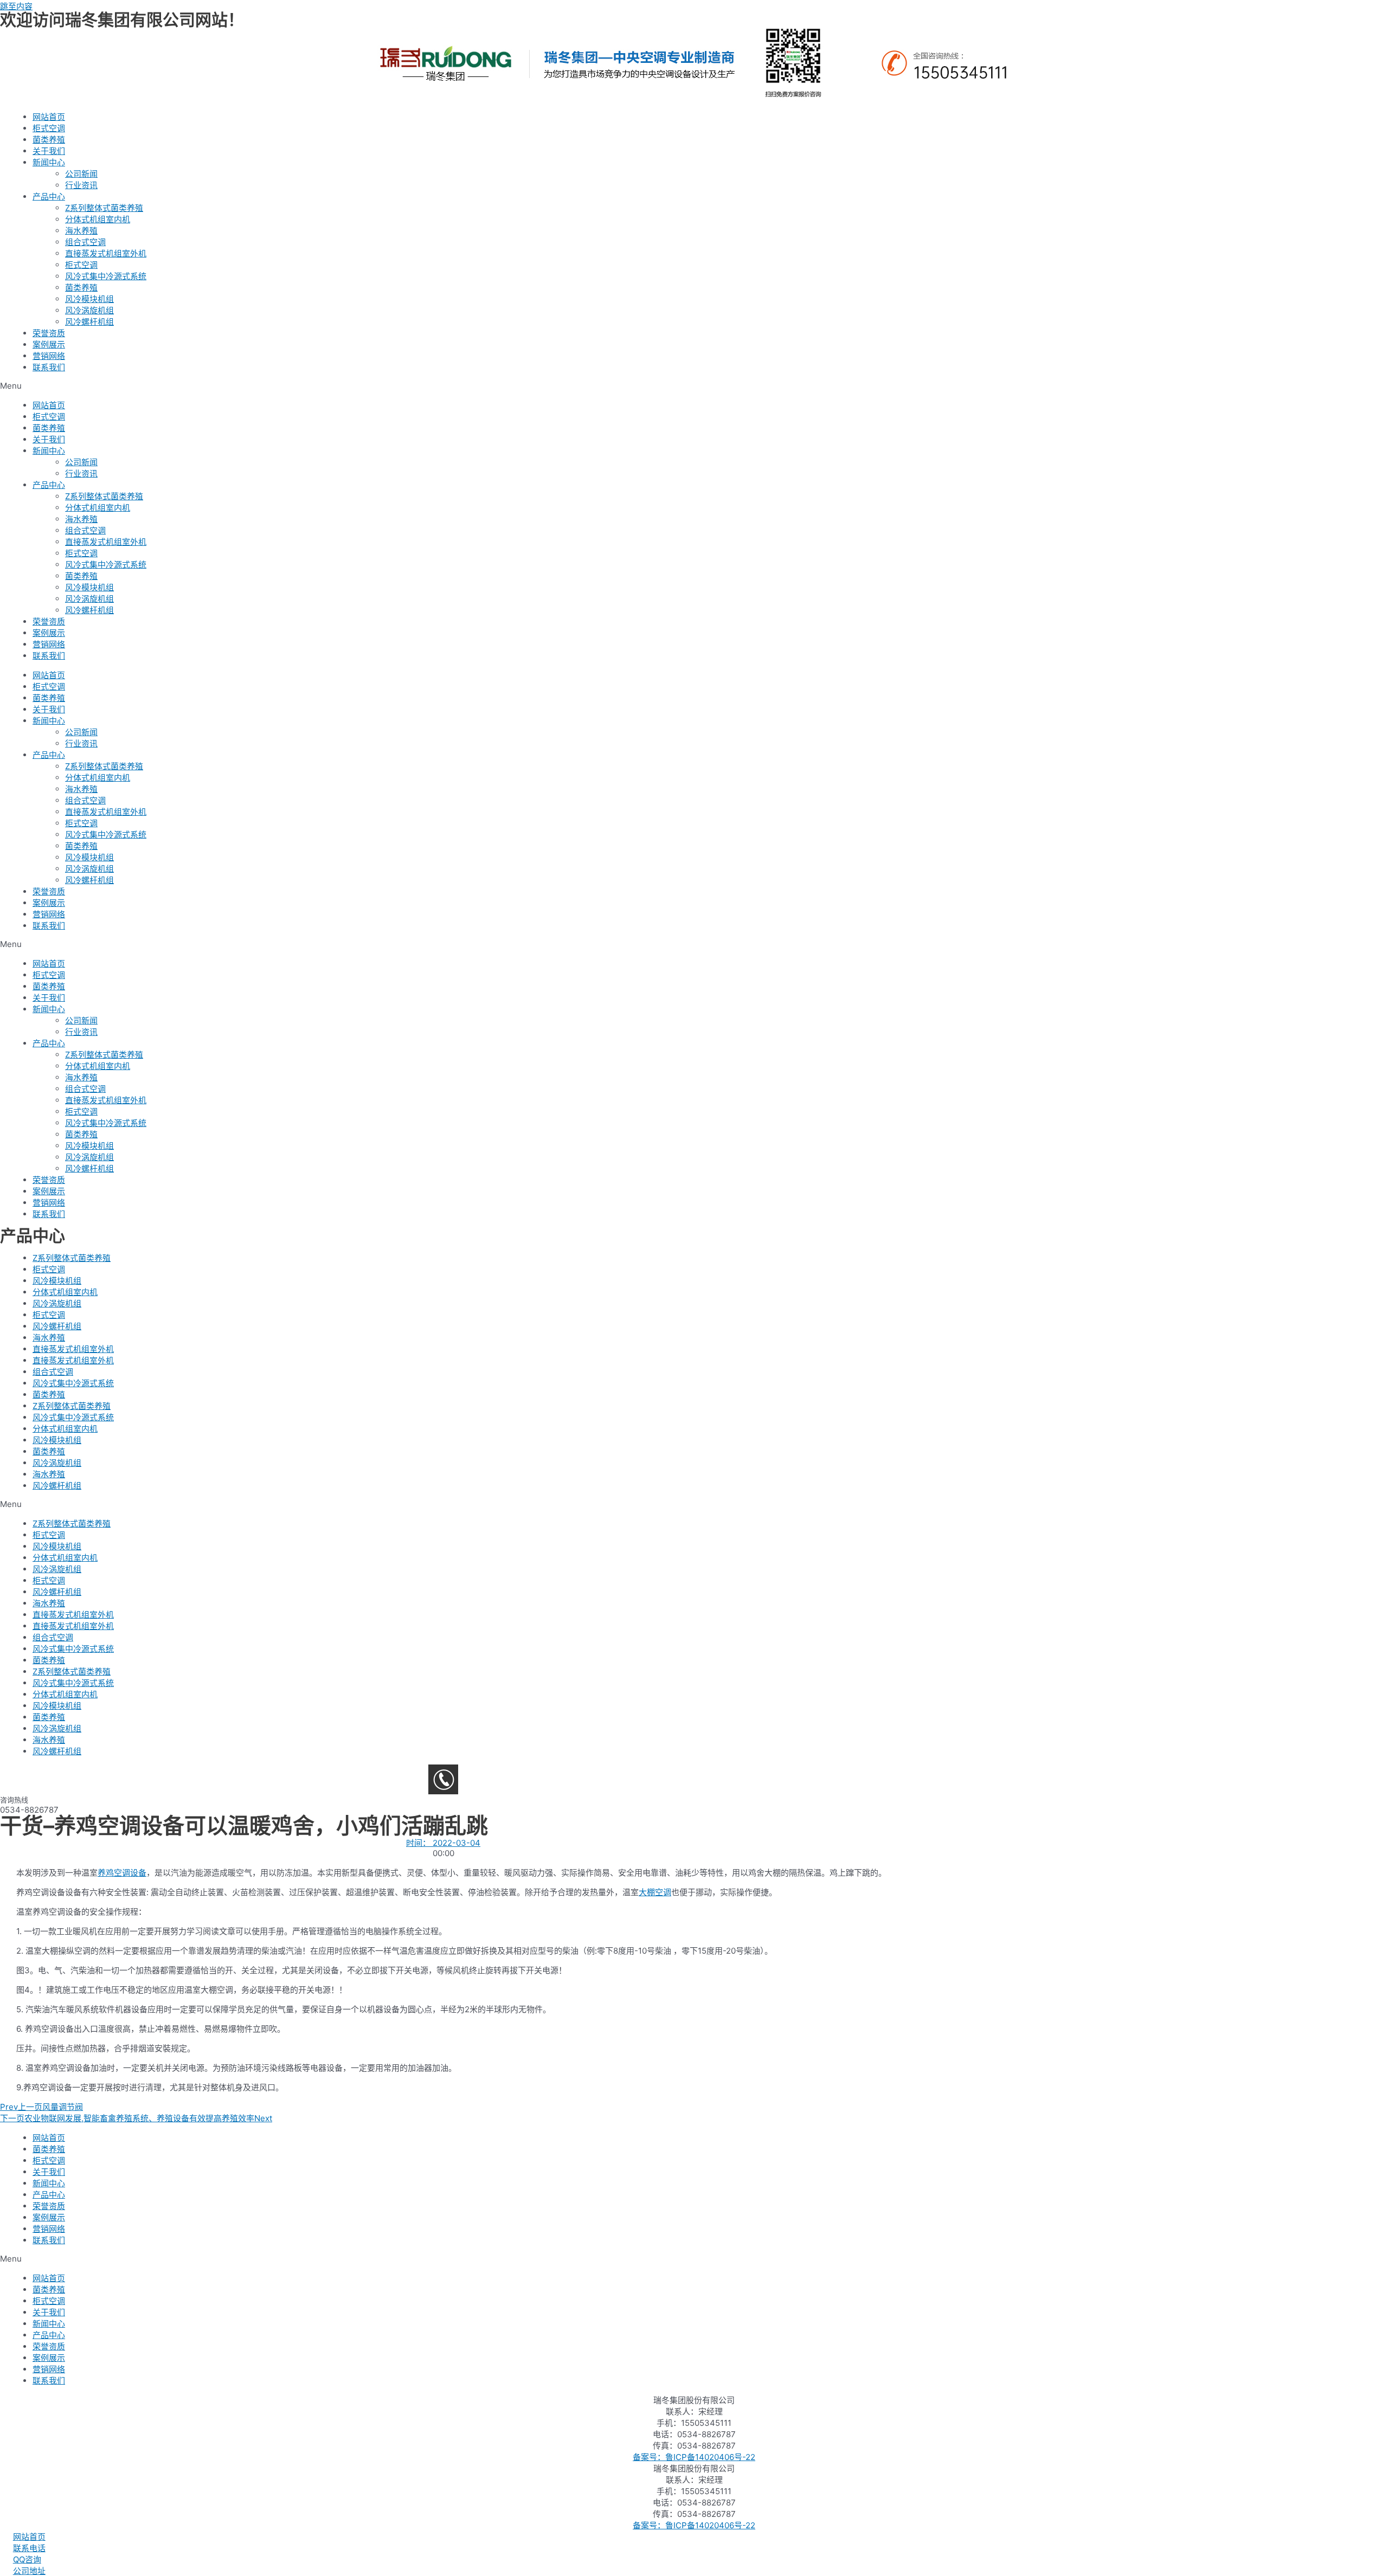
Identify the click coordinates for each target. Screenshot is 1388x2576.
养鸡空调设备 (122, 1873)
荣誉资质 (49, 333)
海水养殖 (81, 231)
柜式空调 (49, 128)
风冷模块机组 (89, 299)
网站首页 (49, 117)
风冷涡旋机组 (89, 310)
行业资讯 (81, 185)
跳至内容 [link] (16, 6)
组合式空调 (85, 242)
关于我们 (49, 151)
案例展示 (49, 344)
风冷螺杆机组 (89, 322)
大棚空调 (655, 1892)
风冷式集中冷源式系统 (106, 276)
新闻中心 (49, 162)
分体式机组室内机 (98, 219)
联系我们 (49, 367)
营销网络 (49, 356)
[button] (694, 386)
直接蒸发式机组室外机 (106, 253)
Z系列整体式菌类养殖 (104, 208)
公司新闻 (81, 174)
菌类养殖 (49, 140)
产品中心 (49, 197)
